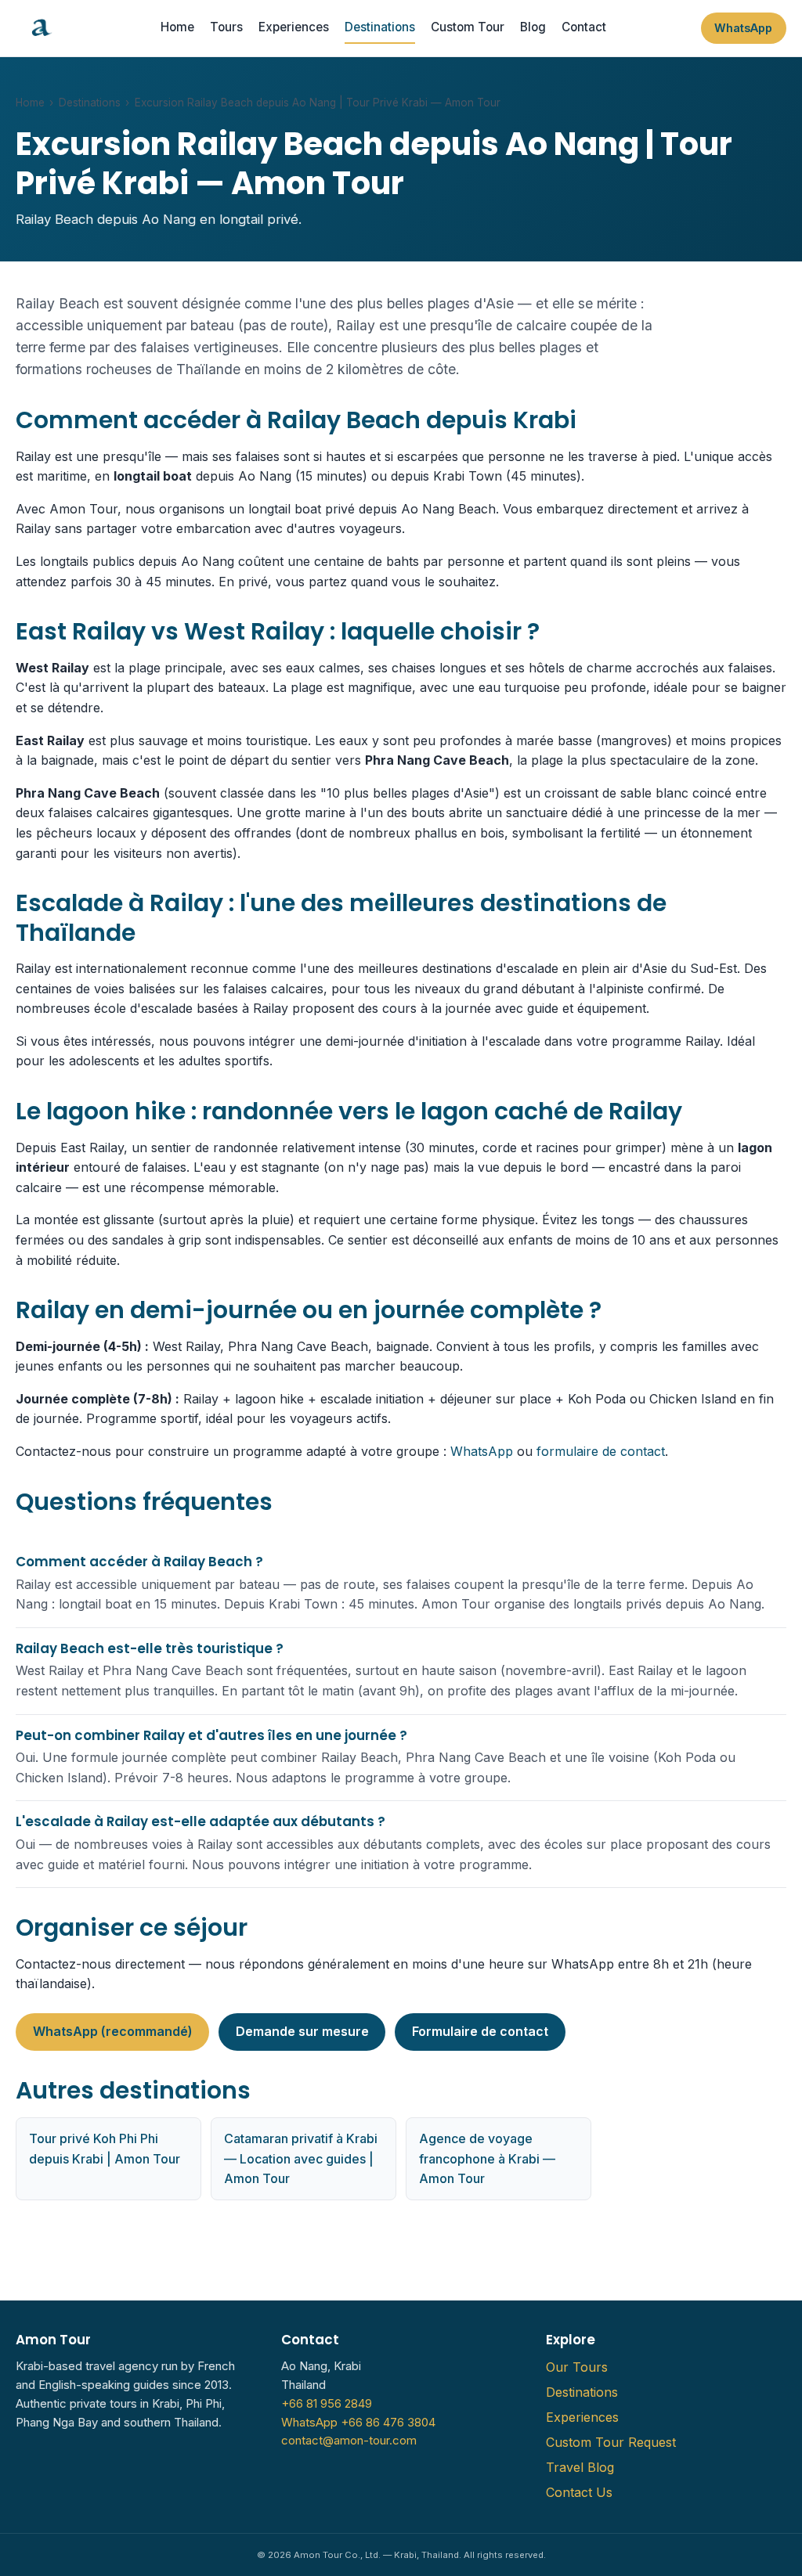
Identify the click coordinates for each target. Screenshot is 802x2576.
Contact (584, 27)
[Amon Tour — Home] (41, 28)
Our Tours (577, 2367)
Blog (533, 27)
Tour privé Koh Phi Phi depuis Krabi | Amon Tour (105, 2149)
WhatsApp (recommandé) (113, 2031)
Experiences (294, 27)
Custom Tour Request (611, 2442)
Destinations (380, 27)
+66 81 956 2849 (327, 2404)
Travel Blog (580, 2467)
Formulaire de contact (480, 2031)
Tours (226, 27)
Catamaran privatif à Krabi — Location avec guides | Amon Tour (301, 2158)
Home (177, 27)
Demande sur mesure (302, 2031)
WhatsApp (743, 28)
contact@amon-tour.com (349, 2441)
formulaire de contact (601, 1451)
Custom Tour (468, 27)
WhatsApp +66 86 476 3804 (358, 2423)
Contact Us (579, 2492)
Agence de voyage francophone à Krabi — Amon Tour (487, 2158)
